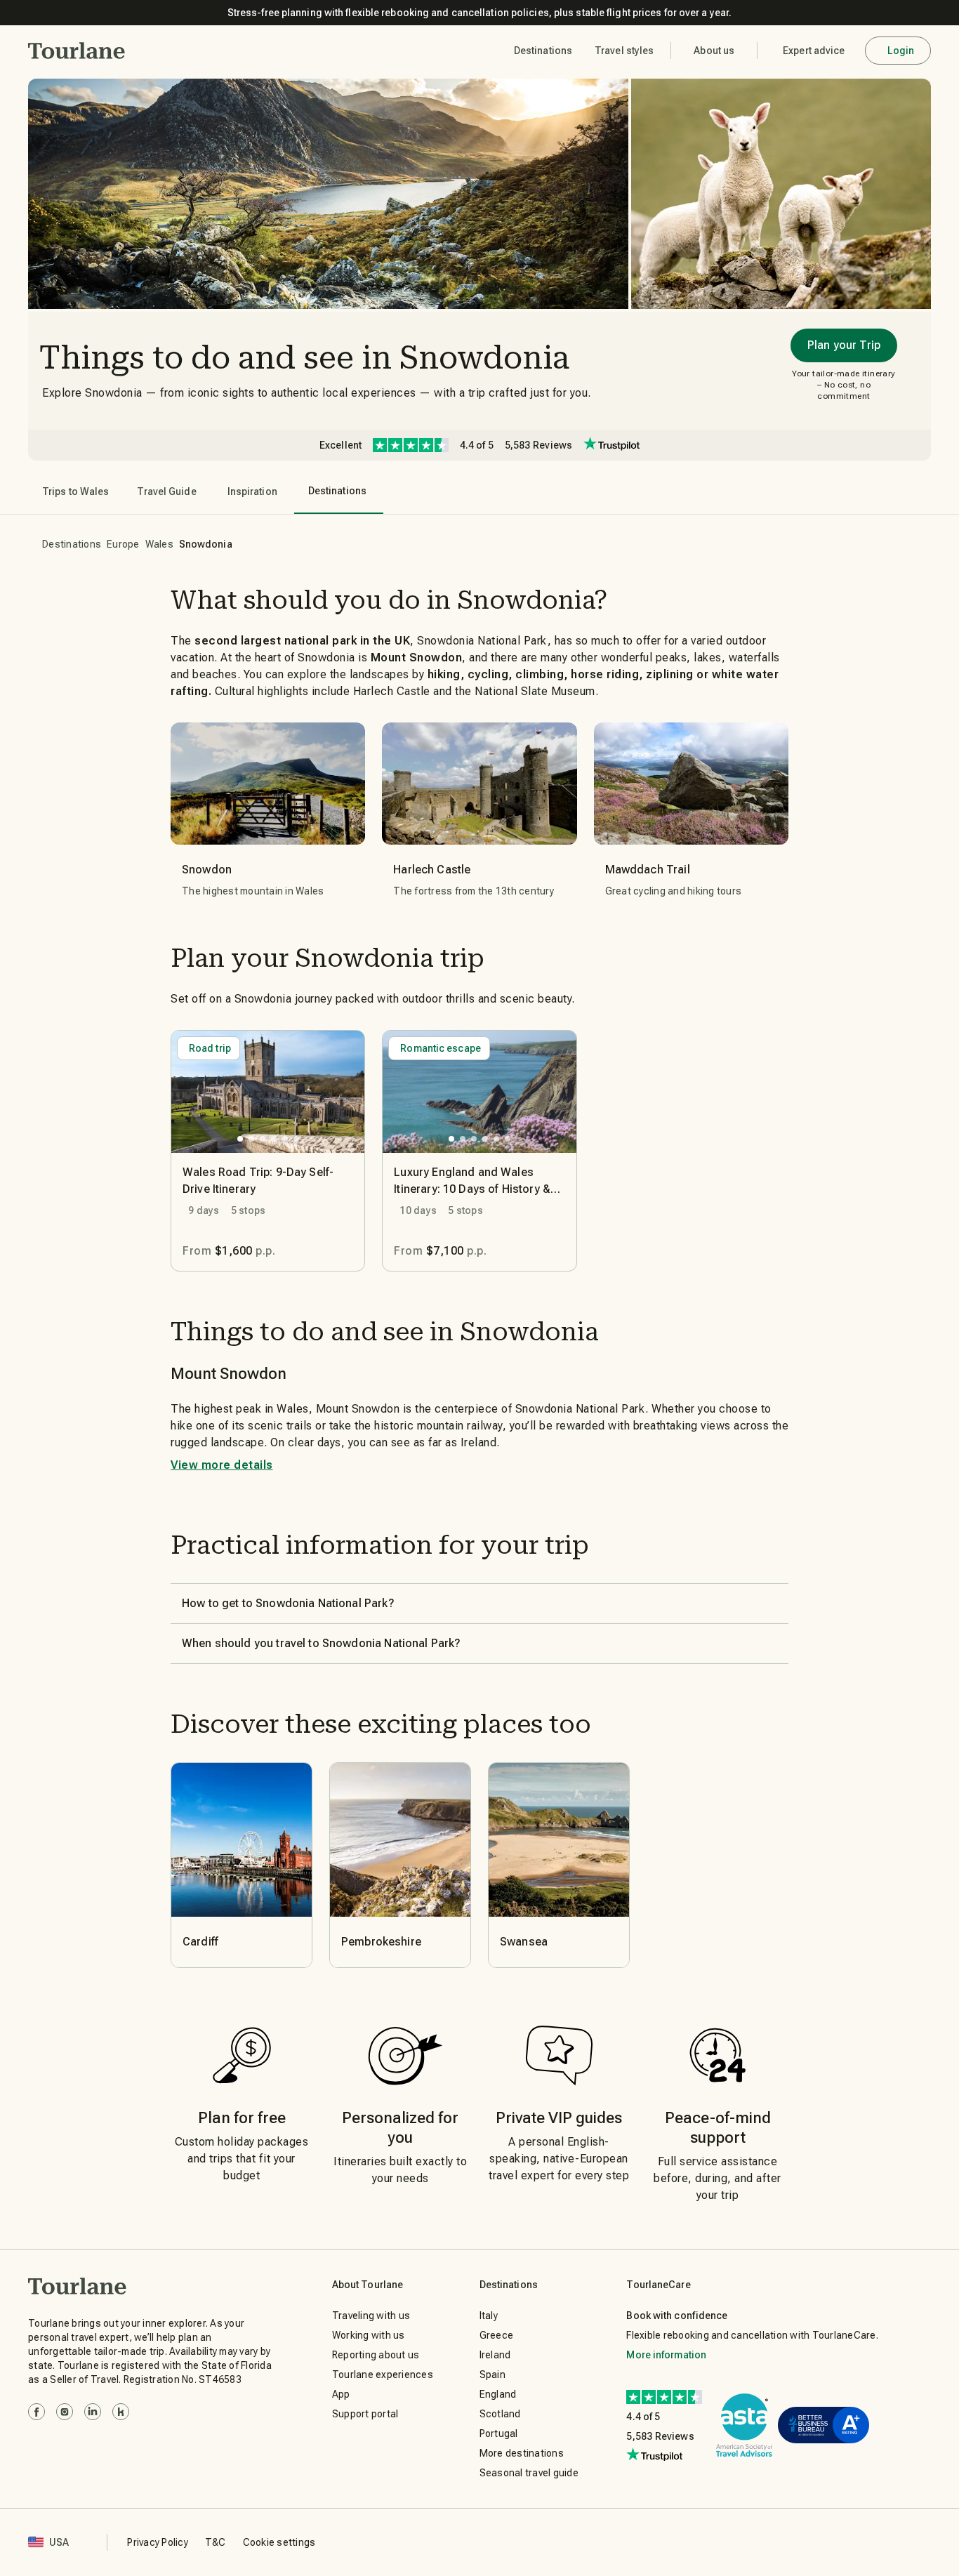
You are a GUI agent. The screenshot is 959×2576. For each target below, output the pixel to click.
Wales (159, 544)
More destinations (522, 2453)
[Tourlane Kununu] (121, 2412)
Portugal (499, 2433)
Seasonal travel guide (529, 2473)
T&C (216, 2542)
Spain (492, 2374)
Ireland (495, 2355)
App (341, 2394)
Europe (123, 544)
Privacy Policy (158, 2542)
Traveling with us (371, 2316)
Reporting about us (376, 2355)
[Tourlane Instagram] (65, 2412)
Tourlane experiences (383, 2374)
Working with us (369, 2335)
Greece (497, 2335)
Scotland (500, 2414)
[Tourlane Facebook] (37, 2412)
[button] (77, 51)
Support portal (365, 2414)
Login (901, 51)
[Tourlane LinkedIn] (93, 2412)
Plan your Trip (844, 345)
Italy (489, 2316)
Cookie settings (279, 2542)
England (498, 2394)
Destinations (72, 544)
